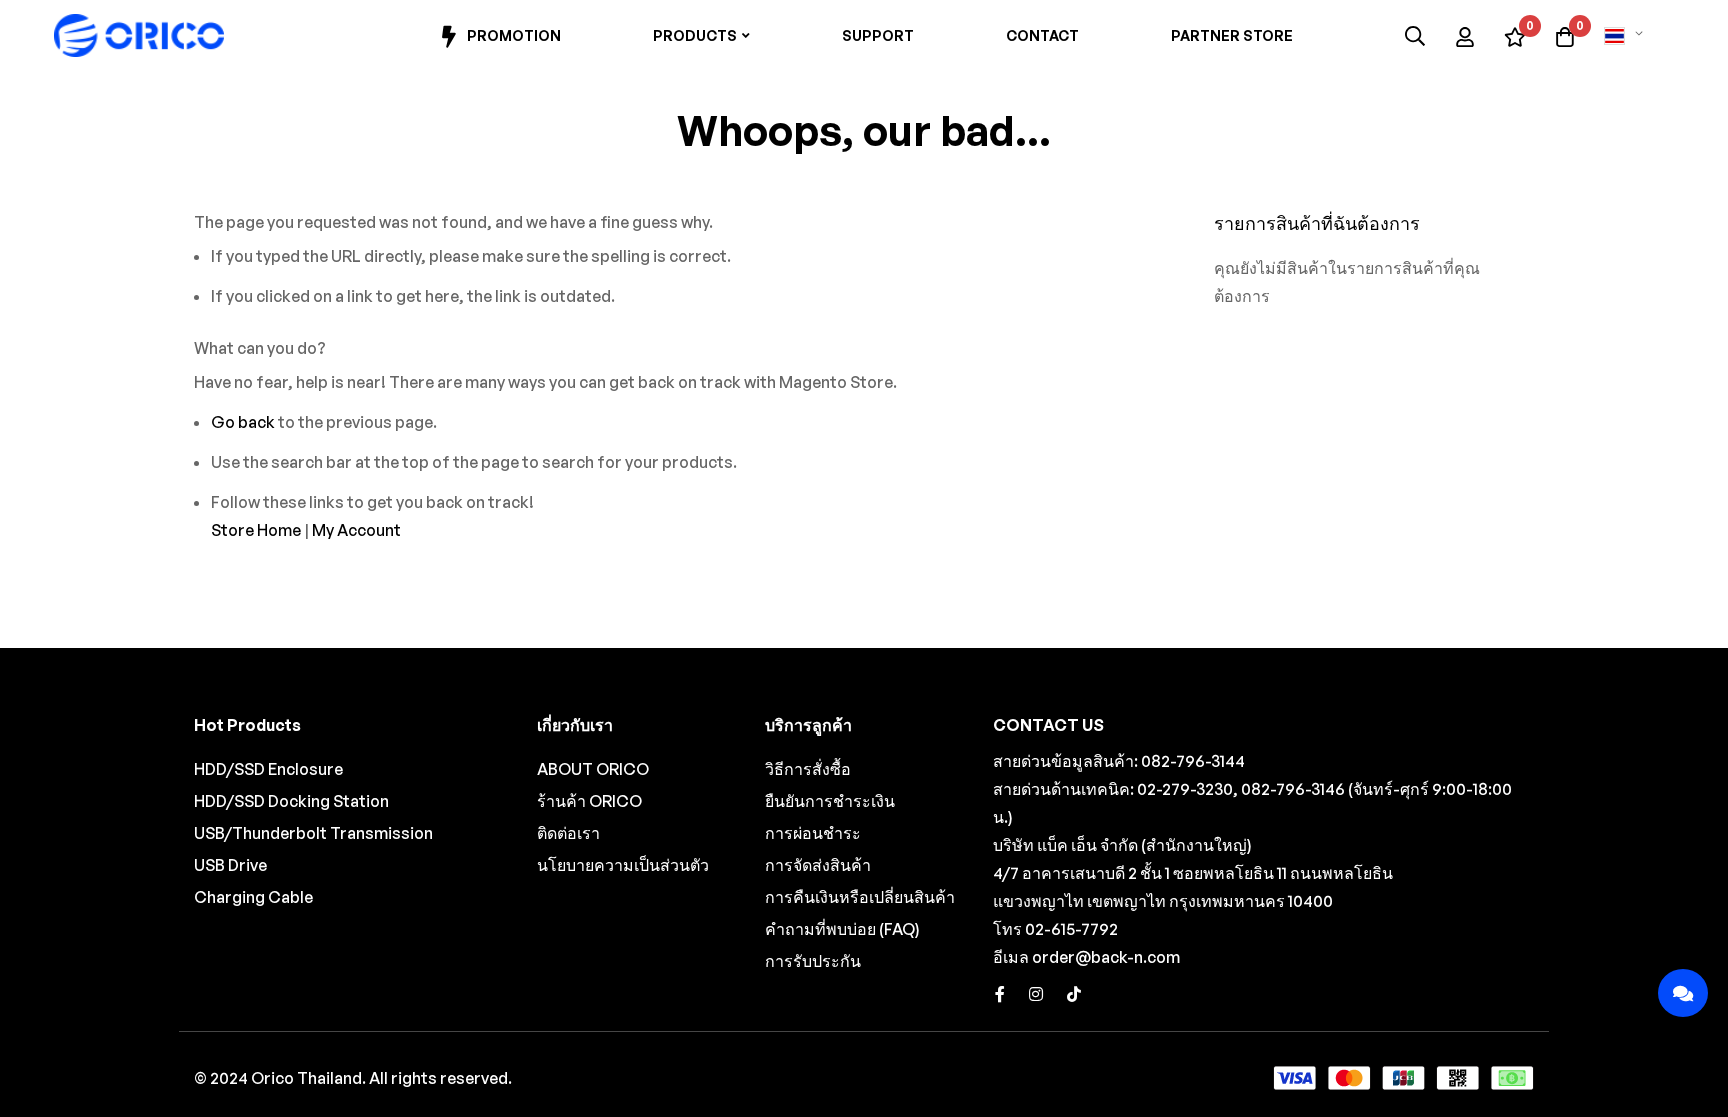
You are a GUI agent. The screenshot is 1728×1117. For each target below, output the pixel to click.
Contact (1042, 35)
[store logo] (139, 36)
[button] (1627, 36)
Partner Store (1232, 35)
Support (878, 35)
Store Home (256, 530)
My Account (356, 530)
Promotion (514, 35)
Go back (243, 422)
